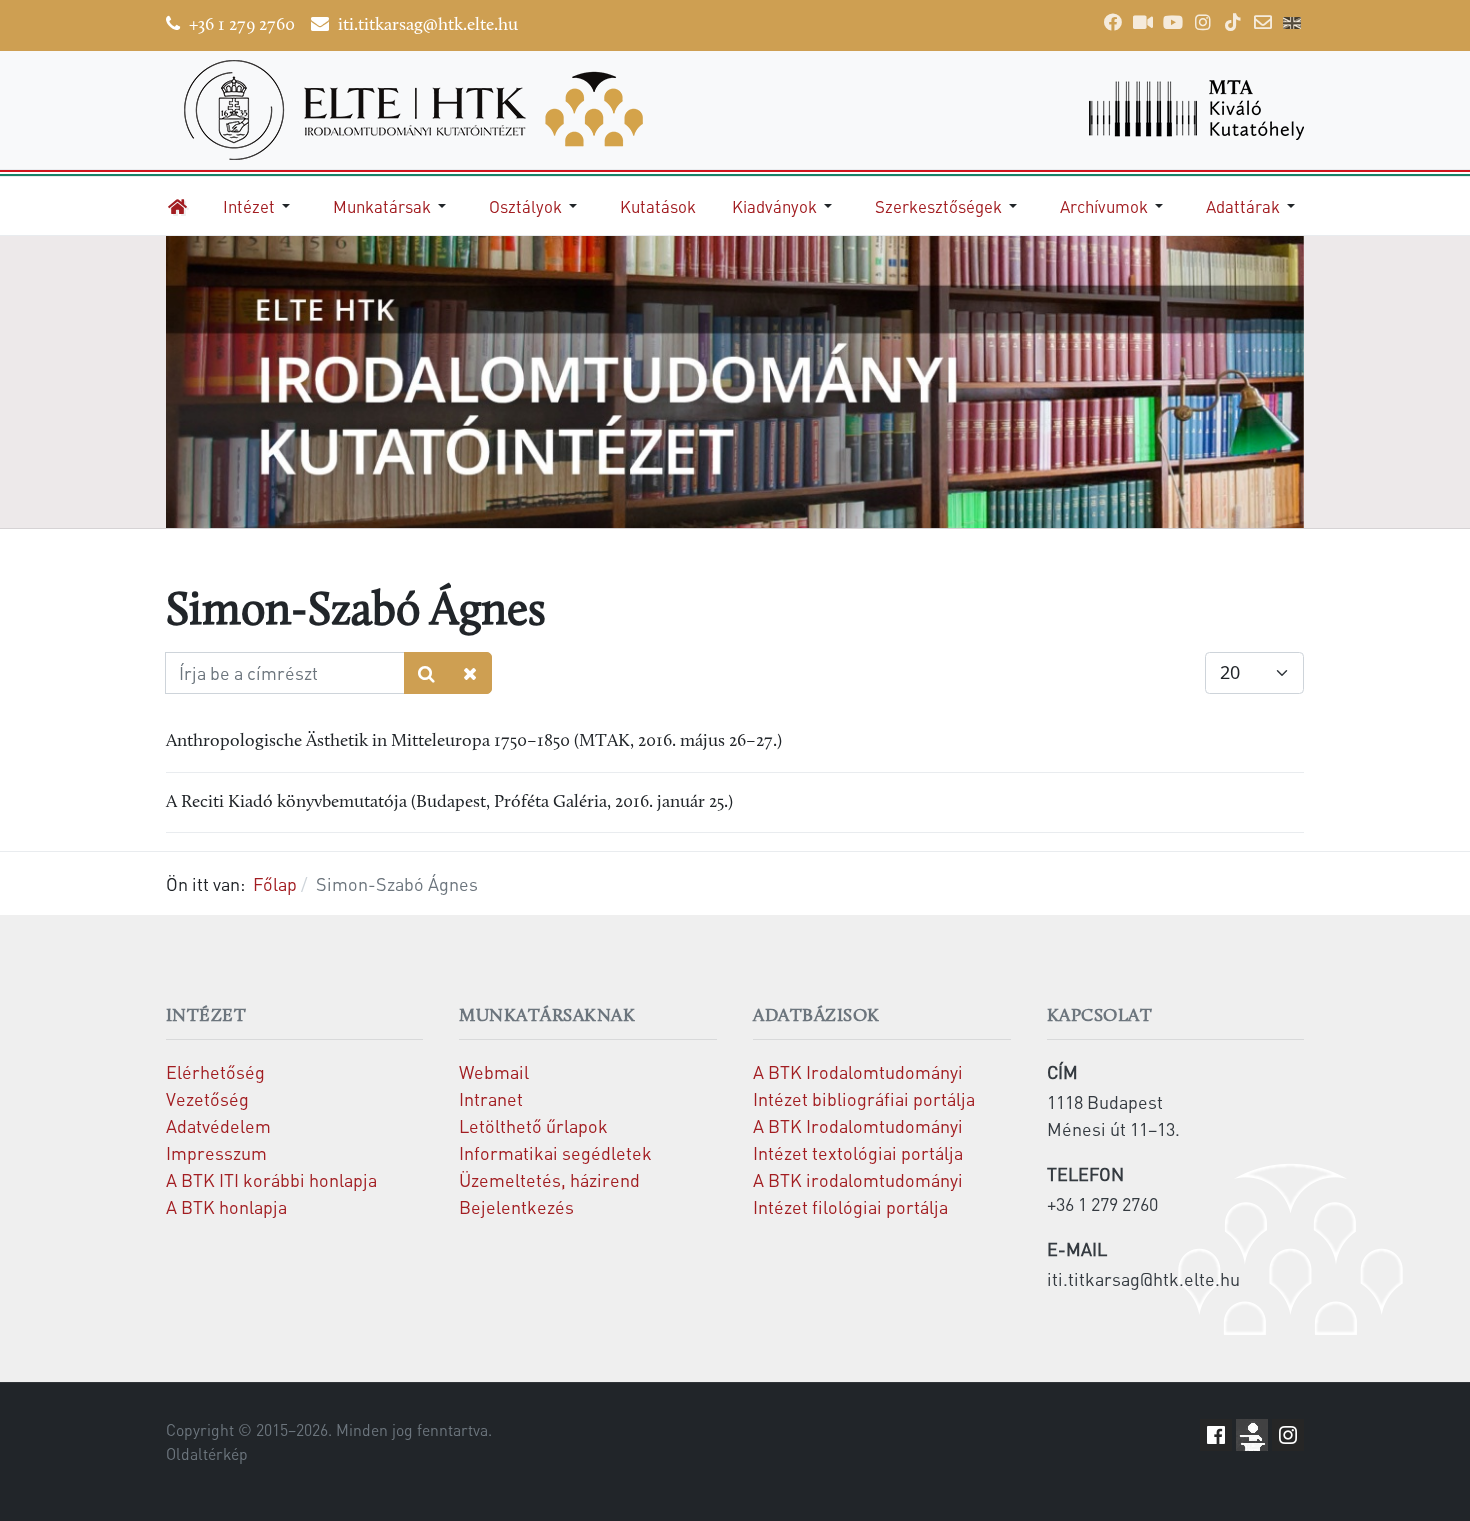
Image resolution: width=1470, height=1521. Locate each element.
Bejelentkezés (516, 1206)
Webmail (494, 1071)
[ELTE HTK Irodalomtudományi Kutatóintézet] (441, 110)
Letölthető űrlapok (533, 1125)
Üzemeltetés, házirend (549, 1179)
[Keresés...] (427, 673)
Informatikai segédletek (555, 1152)
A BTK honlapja (226, 1206)
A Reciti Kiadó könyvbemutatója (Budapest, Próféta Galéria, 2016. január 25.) (449, 802)
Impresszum (216, 1152)
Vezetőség (207, 1098)
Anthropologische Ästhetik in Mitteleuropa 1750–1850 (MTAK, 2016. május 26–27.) (474, 741)
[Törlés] (470, 673)
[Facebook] (1113, 22)
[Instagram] (1203, 22)
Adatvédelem (218, 1125)
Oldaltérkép (207, 1454)
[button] (260, 206)
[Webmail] (1263, 22)
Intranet (491, 1098)
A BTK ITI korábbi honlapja (271, 1179)
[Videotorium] (1143, 22)
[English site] (1292, 25)
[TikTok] (1233, 22)
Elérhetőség (215, 1071)
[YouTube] (1173, 22)
